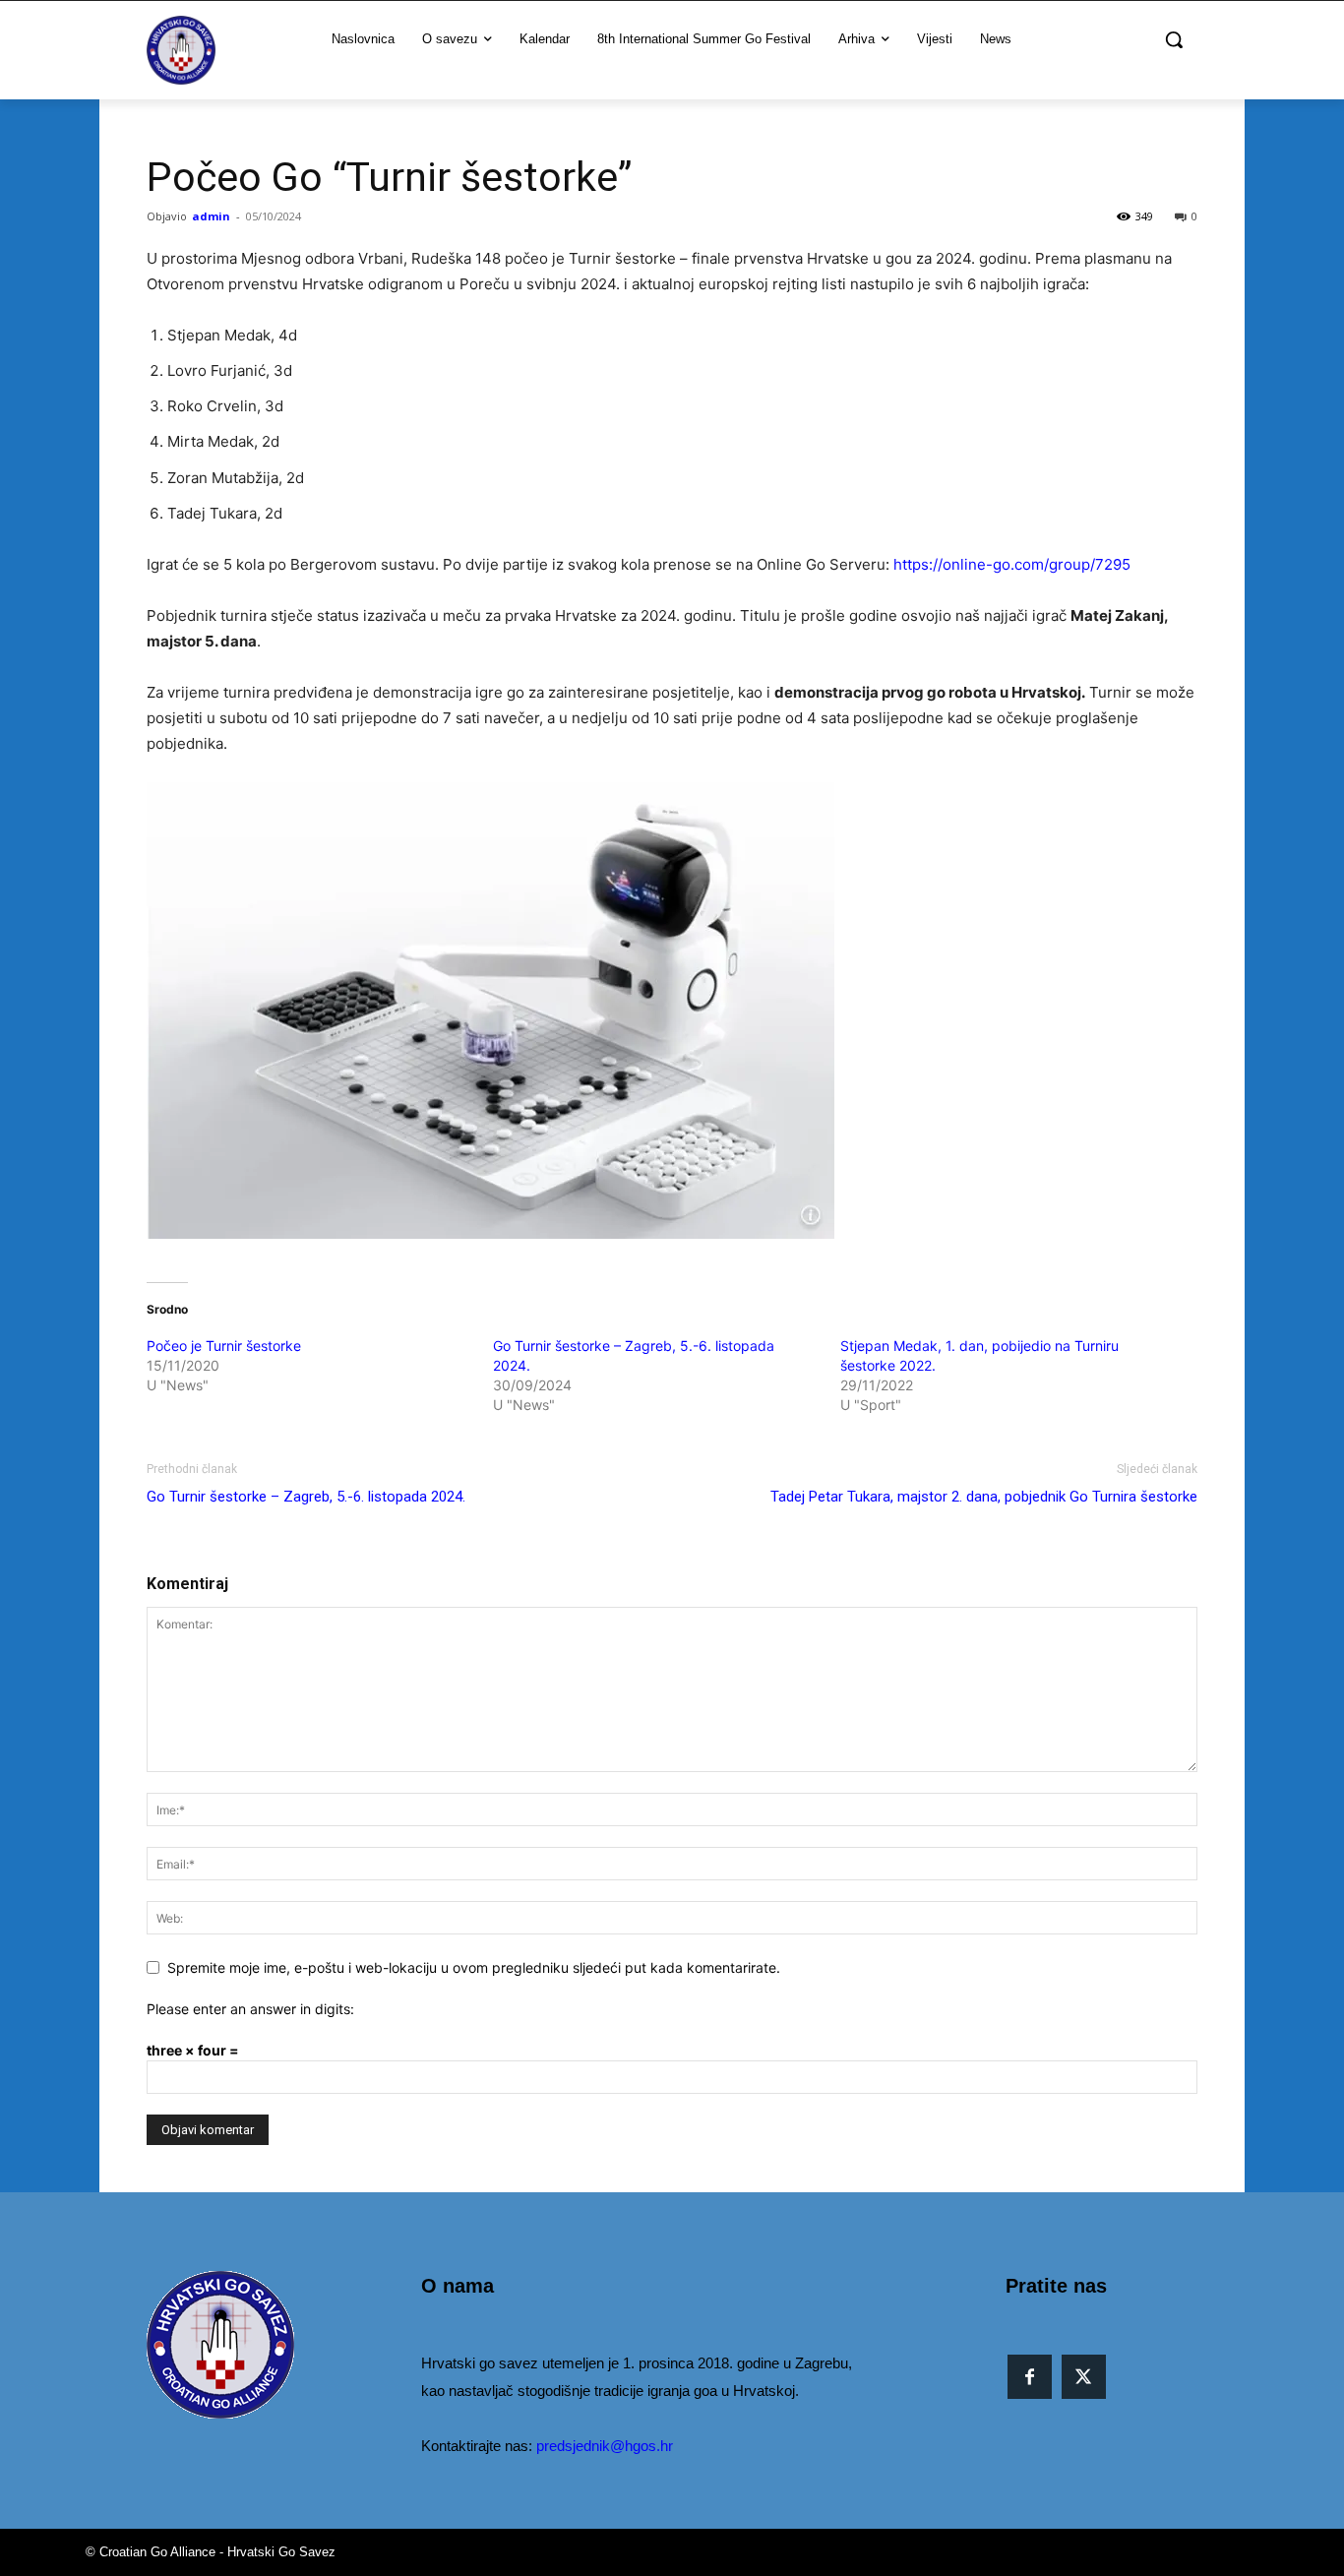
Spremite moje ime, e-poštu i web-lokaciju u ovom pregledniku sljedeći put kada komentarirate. (474, 1967)
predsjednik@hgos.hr (605, 2446)
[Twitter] (1084, 2377)
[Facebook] (1030, 2377)
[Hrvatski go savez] (181, 50)
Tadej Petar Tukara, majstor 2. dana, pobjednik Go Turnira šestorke (984, 1497)
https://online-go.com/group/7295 (1012, 564)
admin (211, 216)
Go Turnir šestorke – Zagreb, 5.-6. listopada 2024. (306, 1497)
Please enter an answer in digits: (250, 2009)
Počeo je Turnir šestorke (224, 1346)
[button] (1174, 39)
